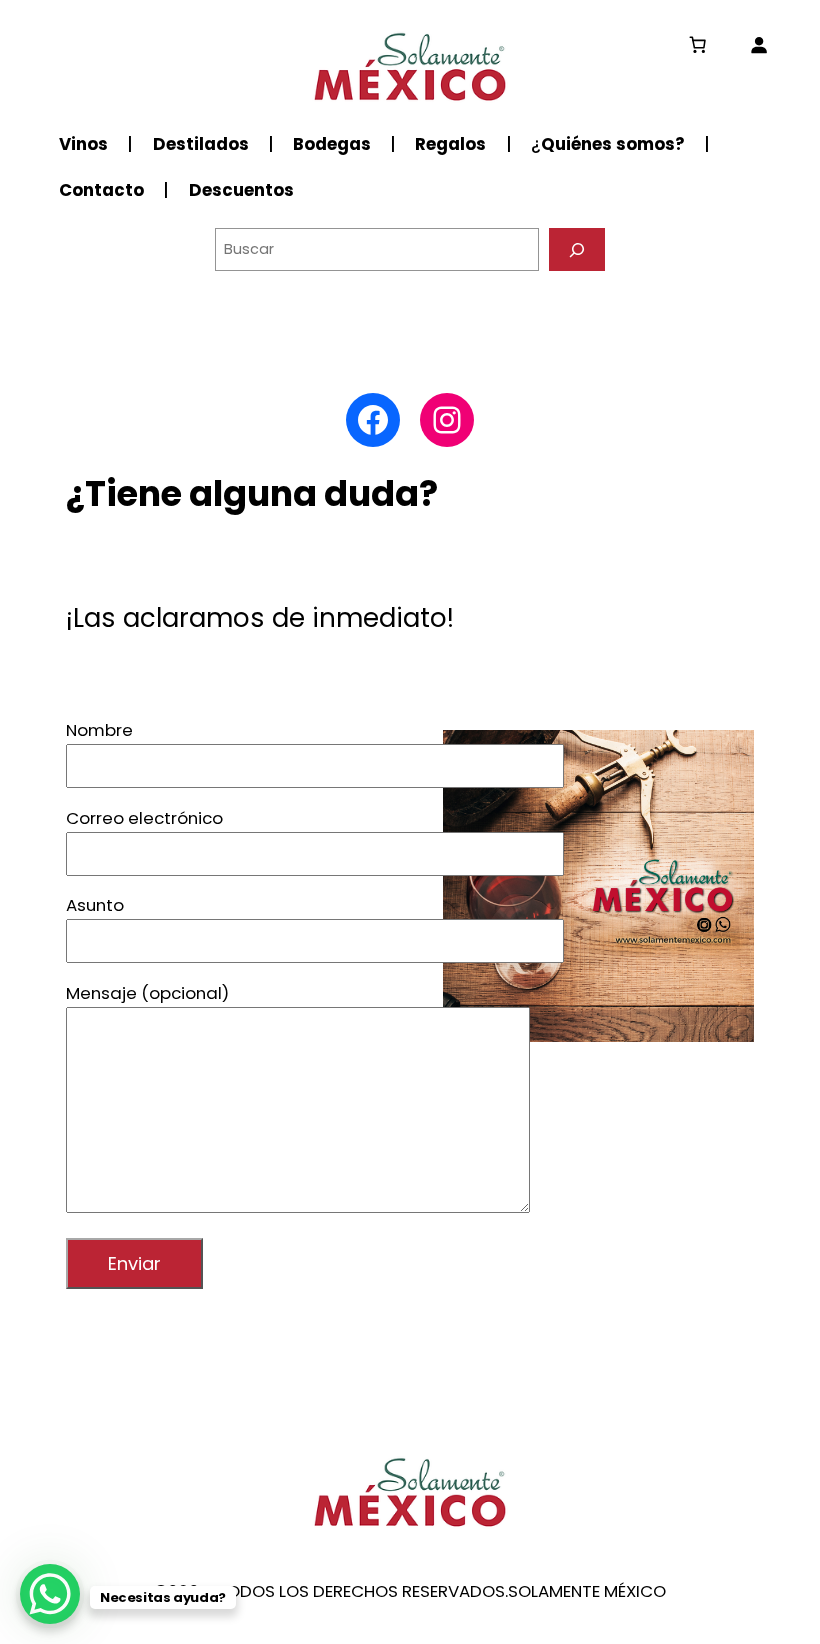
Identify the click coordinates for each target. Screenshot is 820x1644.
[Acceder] (759, 45)
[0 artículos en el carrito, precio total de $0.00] (698, 45)
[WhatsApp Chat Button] (50, 1594)
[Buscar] (577, 249)
